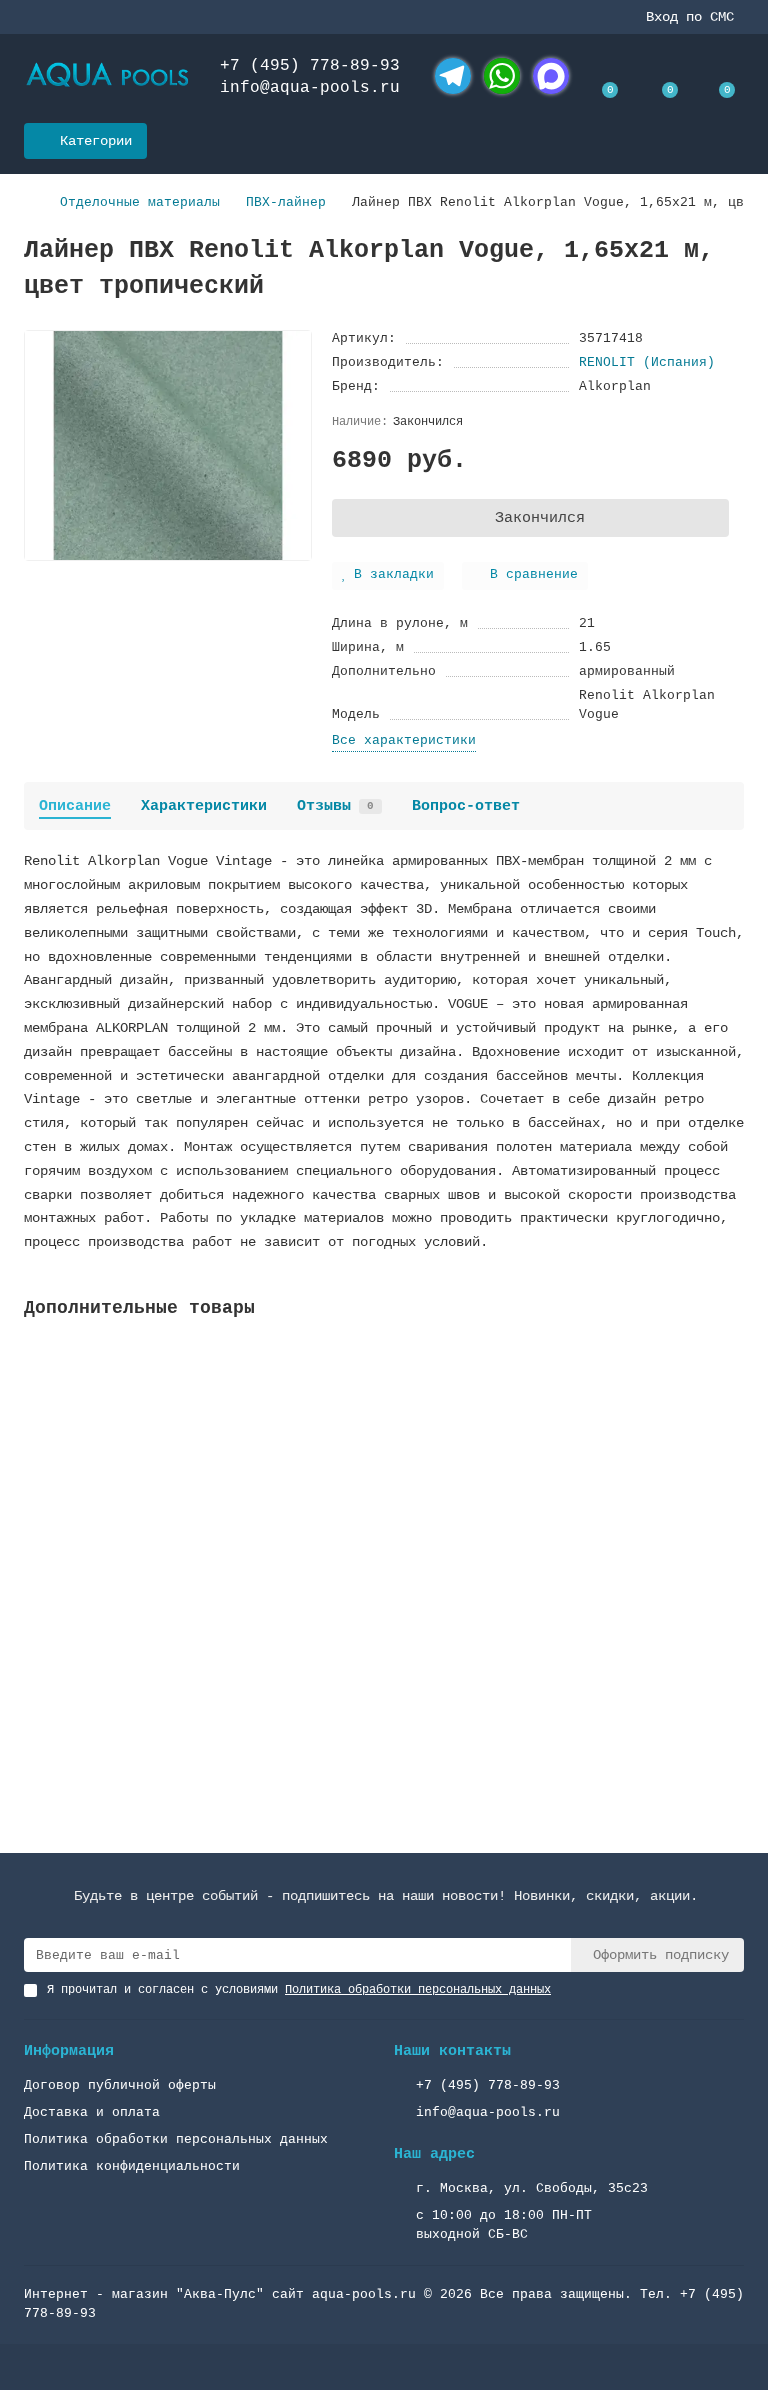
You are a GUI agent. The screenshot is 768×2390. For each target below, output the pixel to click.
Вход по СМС (690, 17)
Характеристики (204, 806)
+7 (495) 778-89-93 (310, 66)
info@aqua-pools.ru (310, 88)
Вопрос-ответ (466, 806)
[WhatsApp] (502, 76)
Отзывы (335, 806)
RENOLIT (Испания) (647, 362)
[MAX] (551, 76)
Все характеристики (404, 740)
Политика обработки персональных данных (176, 2139)
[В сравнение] (729, 1399)
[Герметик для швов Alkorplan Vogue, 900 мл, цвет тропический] (384, 1467)
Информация (69, 2051)
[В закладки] (729, 1361)
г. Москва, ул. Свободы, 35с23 (532, 2188)
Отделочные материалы (140, 202)
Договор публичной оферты (120, 2085)
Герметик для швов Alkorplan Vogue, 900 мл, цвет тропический (266, 1607)
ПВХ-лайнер (286, 202)
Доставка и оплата (92, 2112)
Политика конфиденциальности (132, 2166)
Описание (75, 806)
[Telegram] (453, 76)
